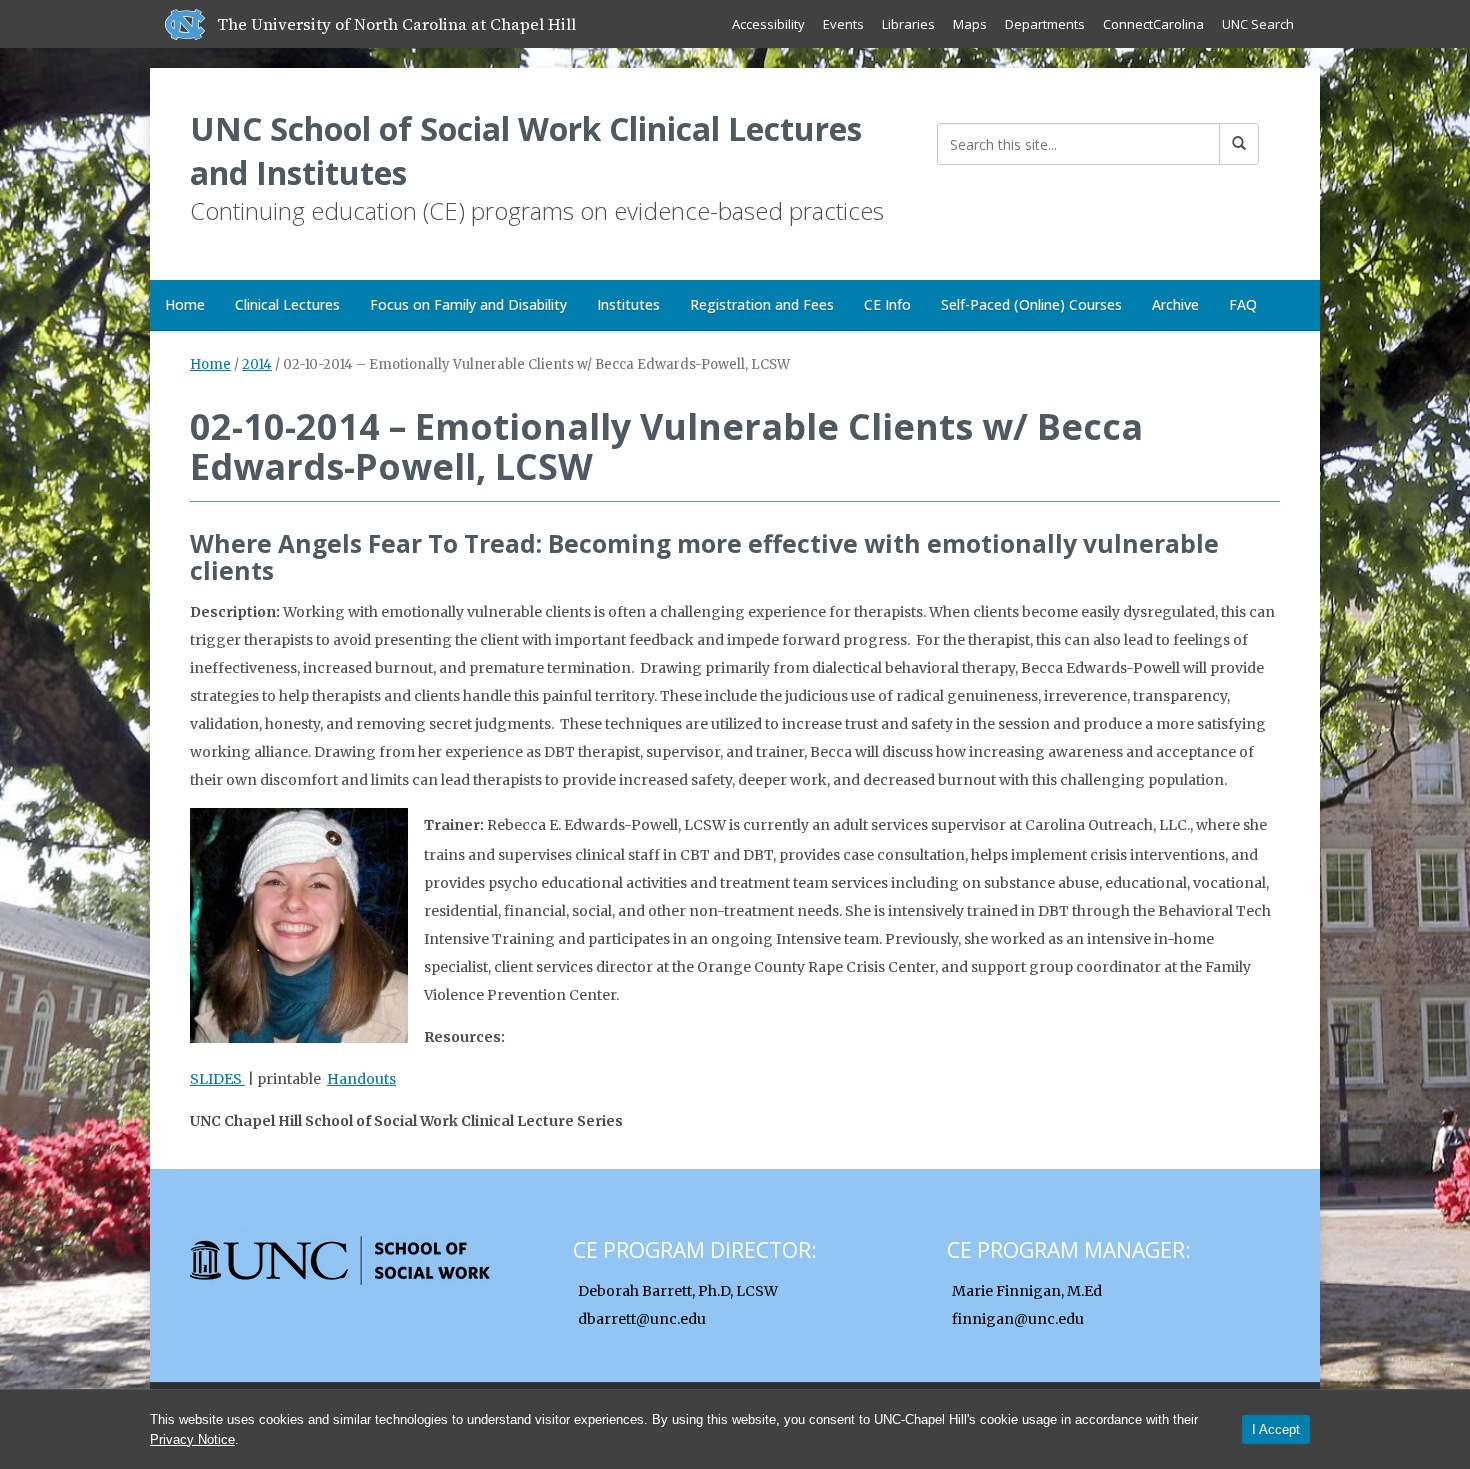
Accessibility (768, 24)
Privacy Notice (192, 1439)
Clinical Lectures (287, 304)
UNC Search (1258, 24)
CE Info (887, 304)
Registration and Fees (762, 304)
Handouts (361, 1079)
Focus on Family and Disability (468, 304)
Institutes (628, 304)
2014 (257, 364)
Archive (1175, 304)
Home (185, 304)
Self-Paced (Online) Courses (1031, 304)
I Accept (1276, 1429)
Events (843, 24)
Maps (970, 24)
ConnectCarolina (1153, 24)
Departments (1045, 24)
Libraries (908, 24)
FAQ (1243, 304)
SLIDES (217, 1079)
